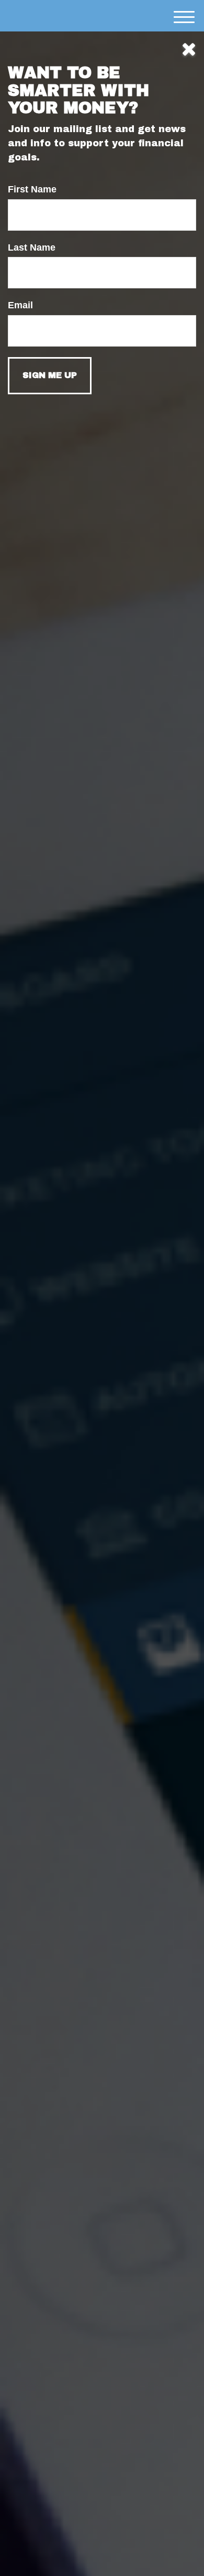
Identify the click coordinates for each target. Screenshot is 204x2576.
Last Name (32, 247)
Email (20, 305)
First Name (32, 189)
